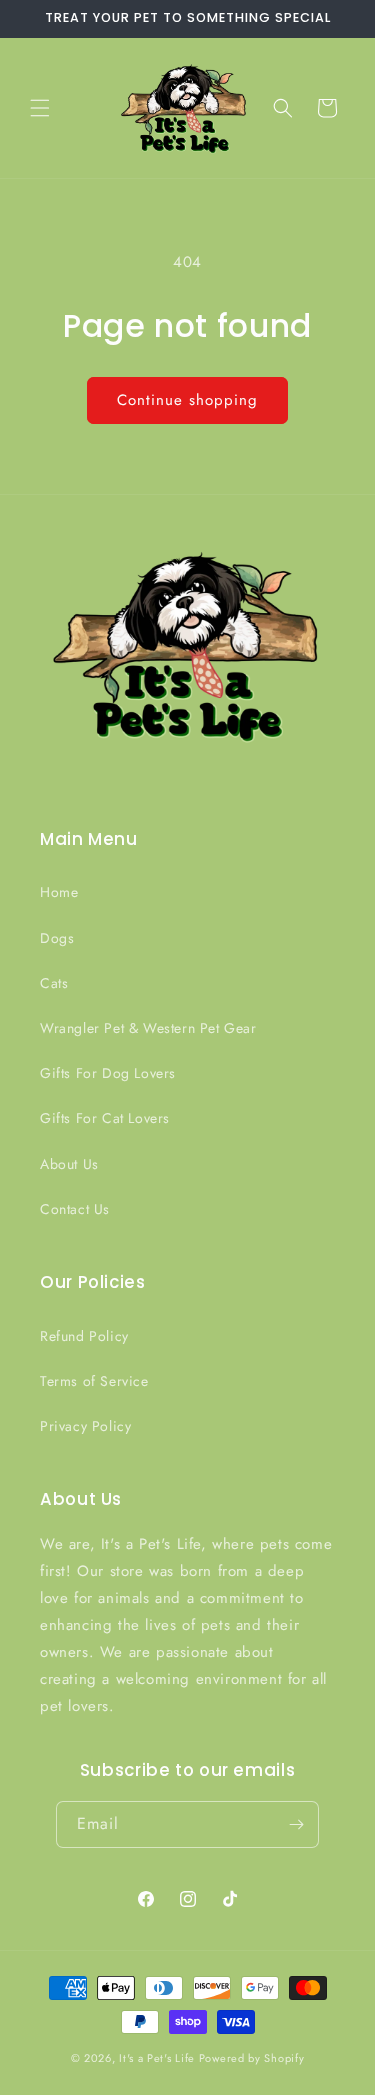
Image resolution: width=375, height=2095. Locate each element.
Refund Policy (84, 1336)
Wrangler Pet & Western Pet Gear (148, 1028)
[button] (40, 108)
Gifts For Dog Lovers (108, 1073)
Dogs (57, 938)
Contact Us (75, 1209)
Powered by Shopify (252, 2058)
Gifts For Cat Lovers (105, 1118)
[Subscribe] (296, 1824)
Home (59, 892)
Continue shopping (187, 400)
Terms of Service (94, 1381)
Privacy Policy (85, 1426)
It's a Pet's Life (157, 2058)
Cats (54, 983)
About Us (69, 1164)
